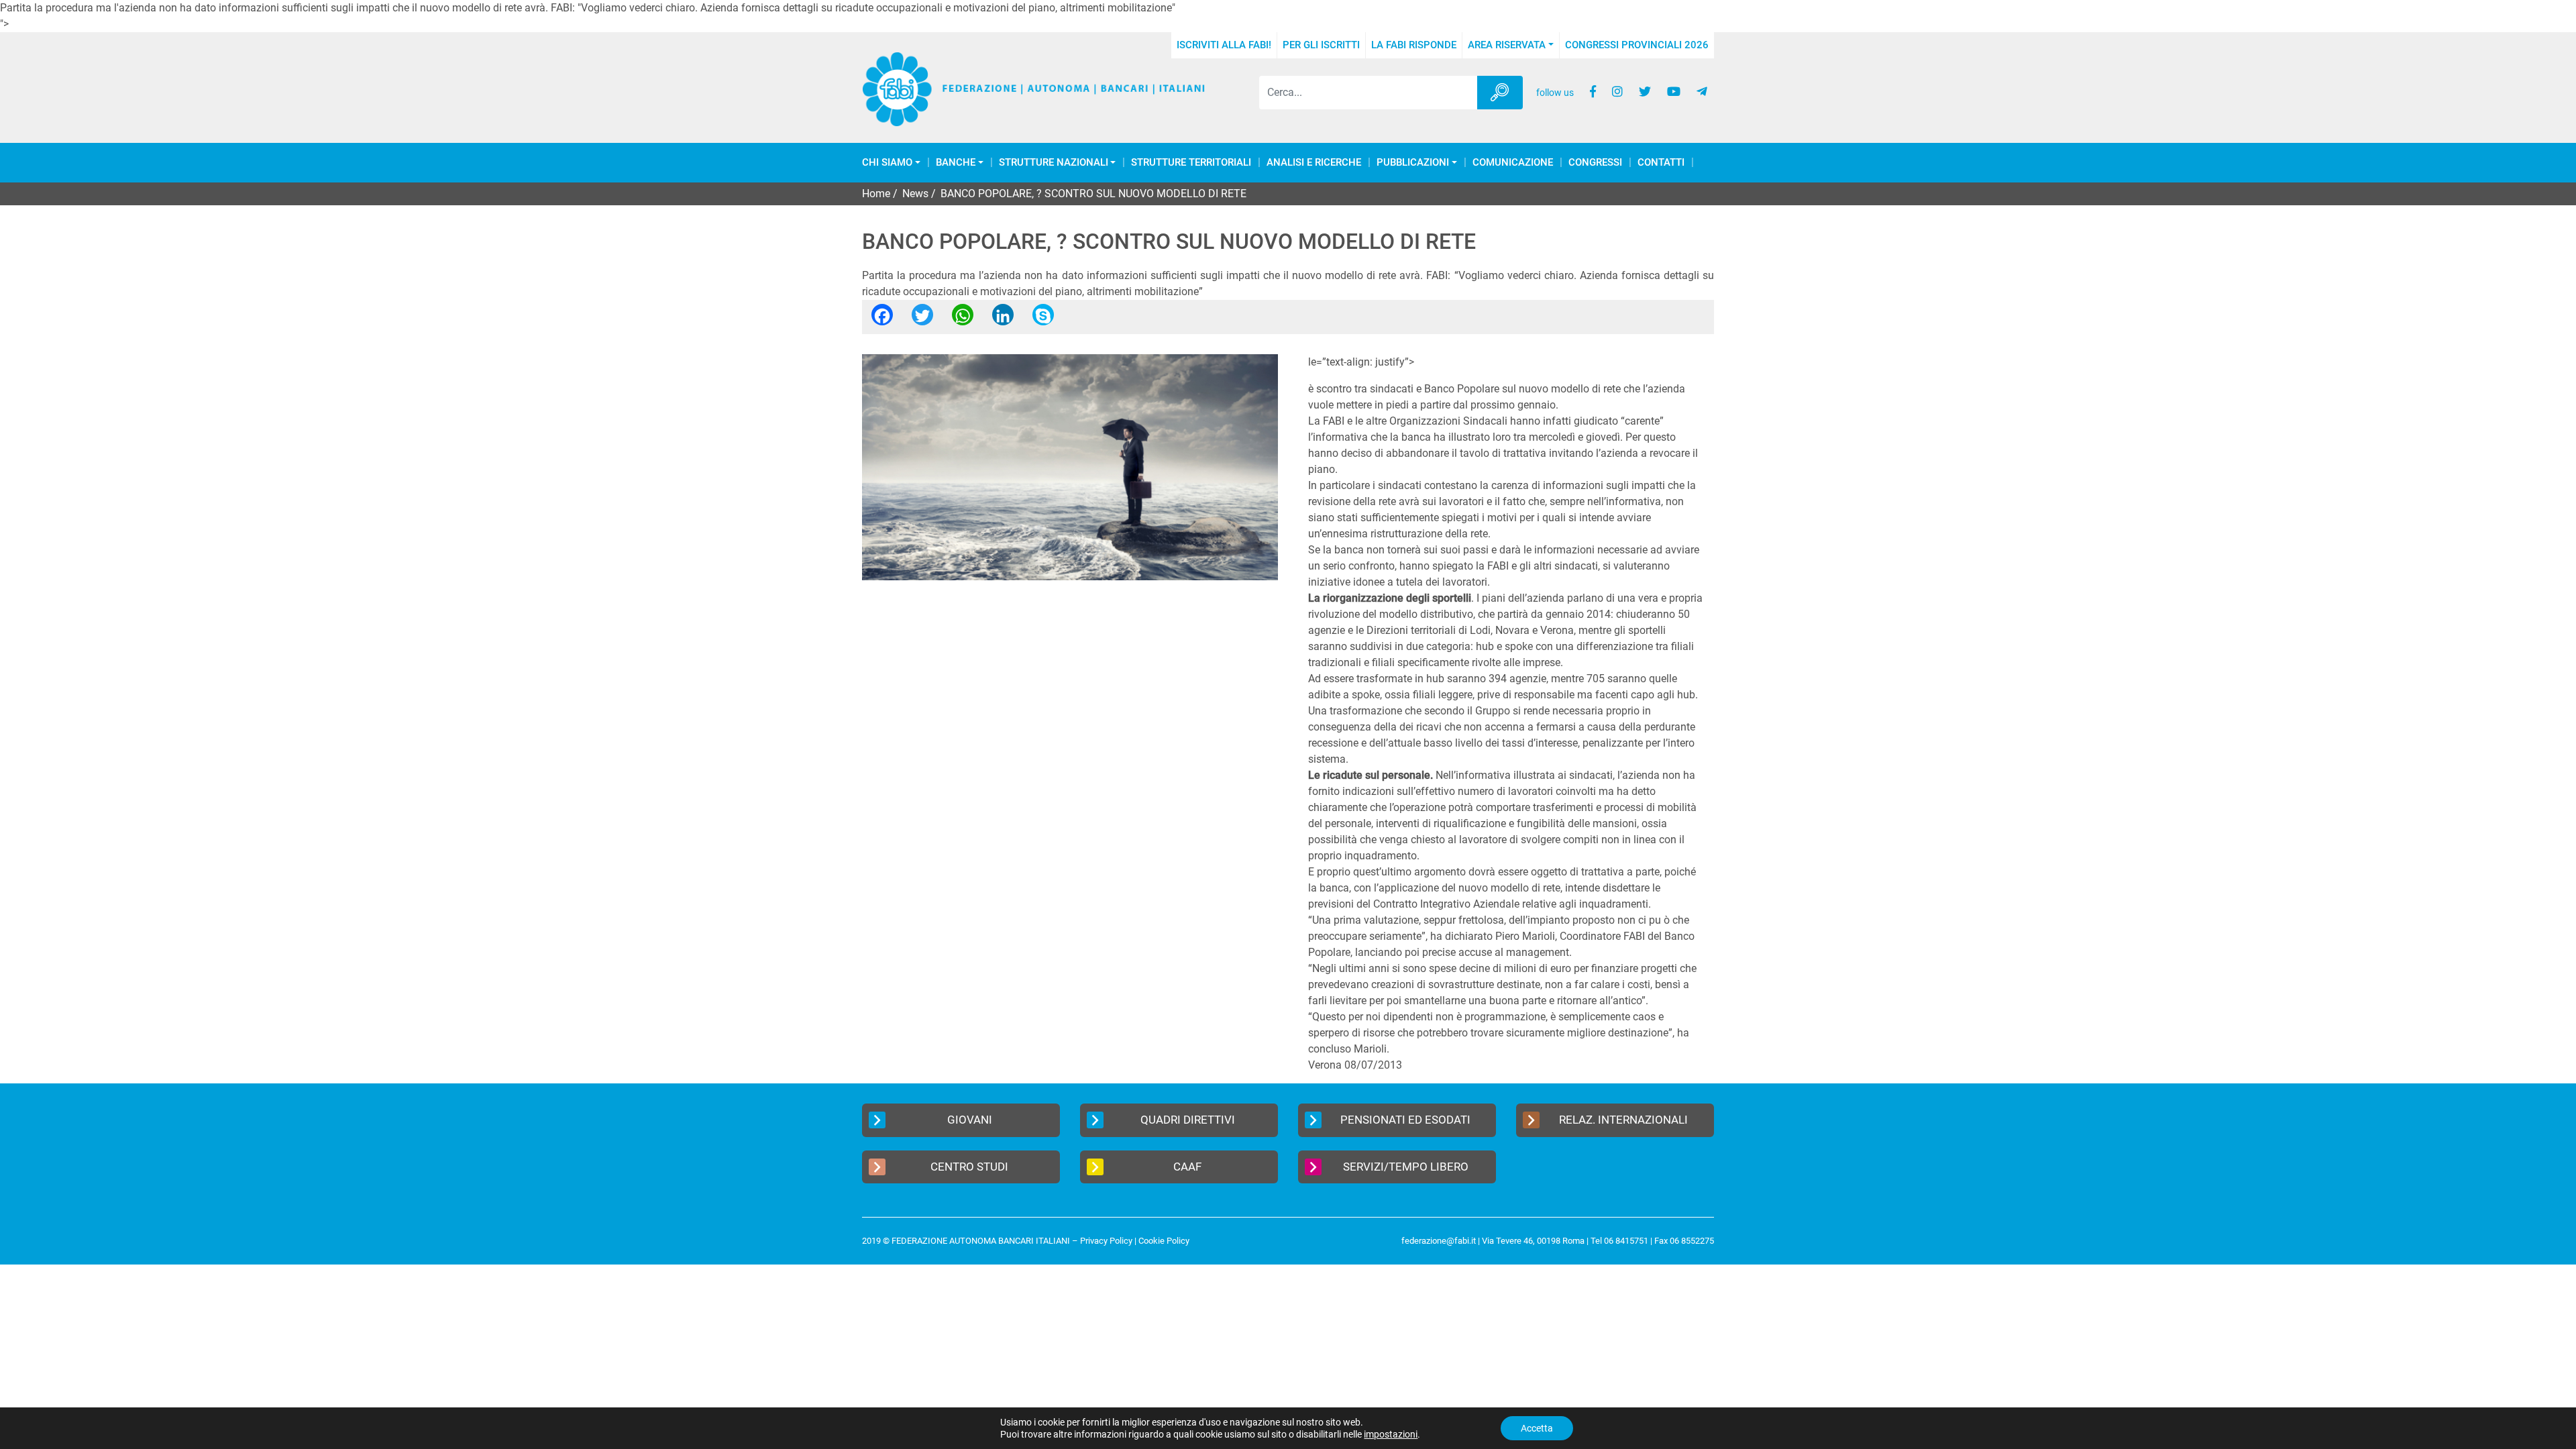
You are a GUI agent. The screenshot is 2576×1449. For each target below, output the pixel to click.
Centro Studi (969, 1167)
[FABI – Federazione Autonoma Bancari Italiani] (1034, 90)
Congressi (1595, 163)
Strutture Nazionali (1054, 163)
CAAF (1187, 1167)
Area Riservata (1507, 45)
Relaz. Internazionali (1623, 1120)
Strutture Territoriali (1191, 163)
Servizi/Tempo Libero (1406, 1167)
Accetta (1537, 1428)
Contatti (1661, 163)
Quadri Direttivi (1188, 1120)
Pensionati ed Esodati (1405, 1120)
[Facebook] (882, 319)
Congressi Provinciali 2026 (1637, 45)
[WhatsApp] (963, 319)
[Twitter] (922, 319)
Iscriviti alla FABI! (1224, 45)
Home (876, 194)
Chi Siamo (887, 163)
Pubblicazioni (1413, 163)
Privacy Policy (1106, 1241)
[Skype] (1043, 319)
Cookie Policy (1164, 1241)
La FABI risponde (1414, 45)
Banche (956, 163)
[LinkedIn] (1003, 319)
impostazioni (1391, 1434)
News (915, 194)
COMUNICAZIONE (1513, 163)
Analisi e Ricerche (1314, 163)
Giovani (970, 1120)
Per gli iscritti (1321, 45)
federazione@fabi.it (1439, 1241)
